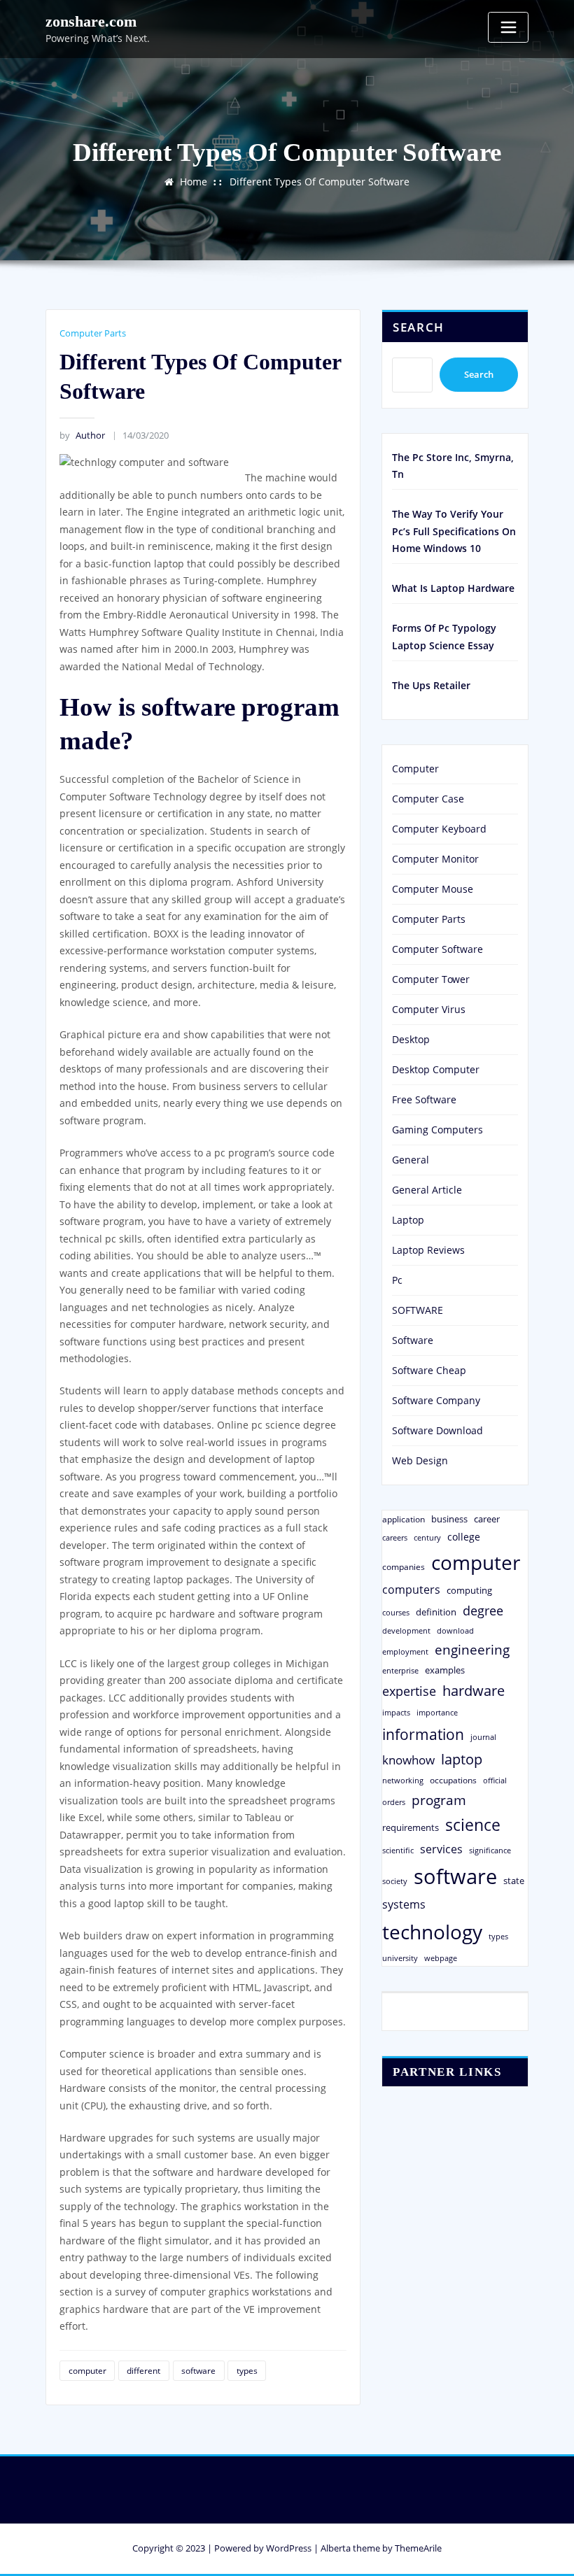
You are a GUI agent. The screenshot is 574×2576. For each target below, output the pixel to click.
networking (403, 1780)
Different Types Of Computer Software (320, 182)
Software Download (437, 1430)
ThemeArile (418, 2548)
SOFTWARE (418, 1310)
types (247, 2371)
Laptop (408, 1220)
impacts (396, 1712)
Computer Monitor (435, 859)
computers (411, 1589)
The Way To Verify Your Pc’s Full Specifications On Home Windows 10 (454, 531)
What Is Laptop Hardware (453, 588)
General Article (427, 1190)
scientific (398, 1850)
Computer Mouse (433, 889)
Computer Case (428, 799)
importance (437, 1712)
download (455, 1630)
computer (87, 2371)
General (411, 1160)
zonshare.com (91, 21)
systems (404, 1904)
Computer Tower (431, 979)
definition (436, 1612)
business (449, 1519)
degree (483, 1611)
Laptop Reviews (428, 1250)
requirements (411, 1827)
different (143, 2371)
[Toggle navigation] (508, 27)
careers (395, 1538)
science (473, 1825)
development (406, 1630)
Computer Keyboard (439, 829)
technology (432, 1932)
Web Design (420, 1460)
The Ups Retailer (431, 685)
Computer (415, 769)
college (464, 1537)
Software (413, 1340)
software (198, 2371)
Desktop (411, 1039)
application (404, 1519)
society (395, 1881)
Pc (397, 1280)
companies (404, 1567)
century (427, 1537)
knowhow (408, 1760)
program (439, 1800)
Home (194, 182)
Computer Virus (429, 1009)
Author (82, 435)
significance (490, 1850)
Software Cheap (429, 1370)
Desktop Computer (436, 1069)
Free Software (424, 1099)
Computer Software (437, 949)
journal (483, 1737)
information (423, 1734)
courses (396, 1612)
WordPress (289, 2548)
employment (405, 1652)
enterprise (400, 1670)
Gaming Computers (437, 1130)
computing (469, 1590)
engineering (472, 1649)
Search (419, 327)
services (441, 1849)
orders (394, 1802)
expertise (409, 1691)
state (514, 1881)
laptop (462, 1759)
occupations (453, 1780)
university (400, 1958)
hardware (474, 1690)
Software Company (436, 1400)
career (487, 1519)
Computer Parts (93, 333)
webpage (441, 1958)
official (495, 1781)
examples (445, 1670)
